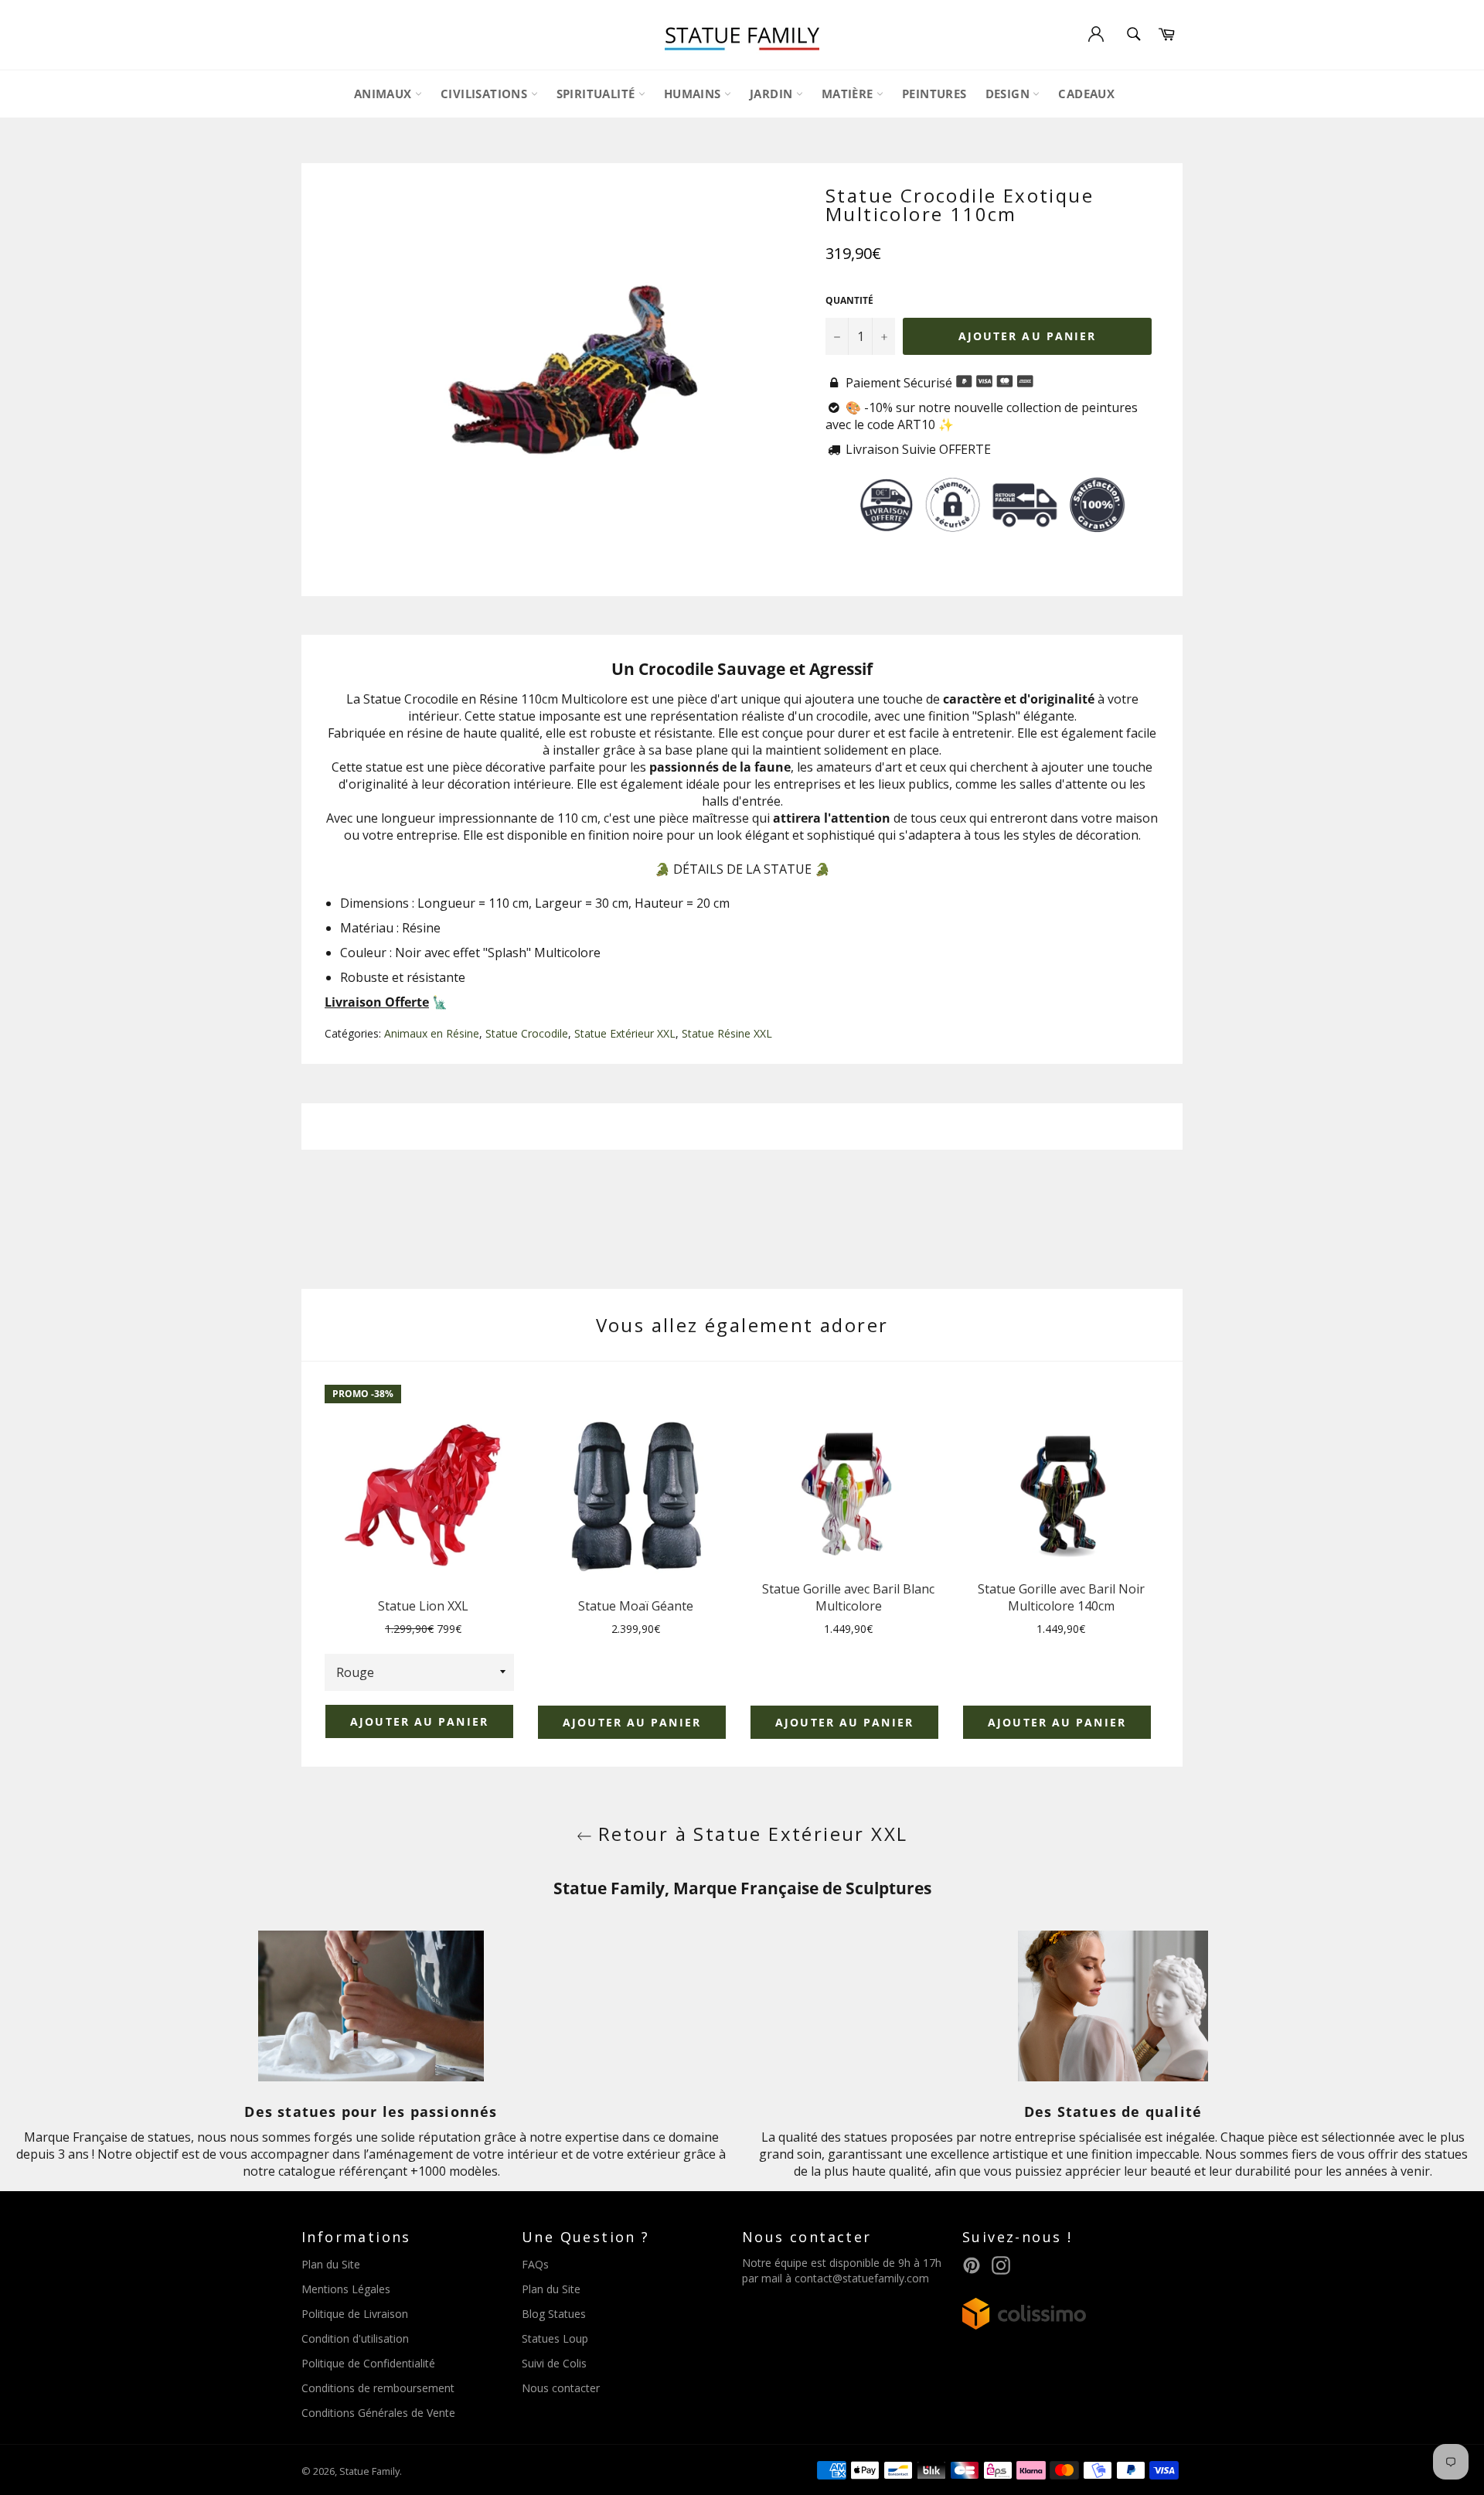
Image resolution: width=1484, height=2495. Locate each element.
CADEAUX (1086, 94)
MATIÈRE (849, 94)
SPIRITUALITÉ (597, 94)
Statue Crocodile (527, 1033)
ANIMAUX (385, 94)
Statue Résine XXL (727, 1033)
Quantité (849, 301)
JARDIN (773, 94)
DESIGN (1009, 94)
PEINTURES (934, 94)
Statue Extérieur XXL (625, 1033)
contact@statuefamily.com (862, 2278)
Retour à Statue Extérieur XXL (750, 1834)
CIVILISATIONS (486, 94)
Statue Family (369, 2471)
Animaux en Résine (432, 1033)
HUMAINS (694, 94)
